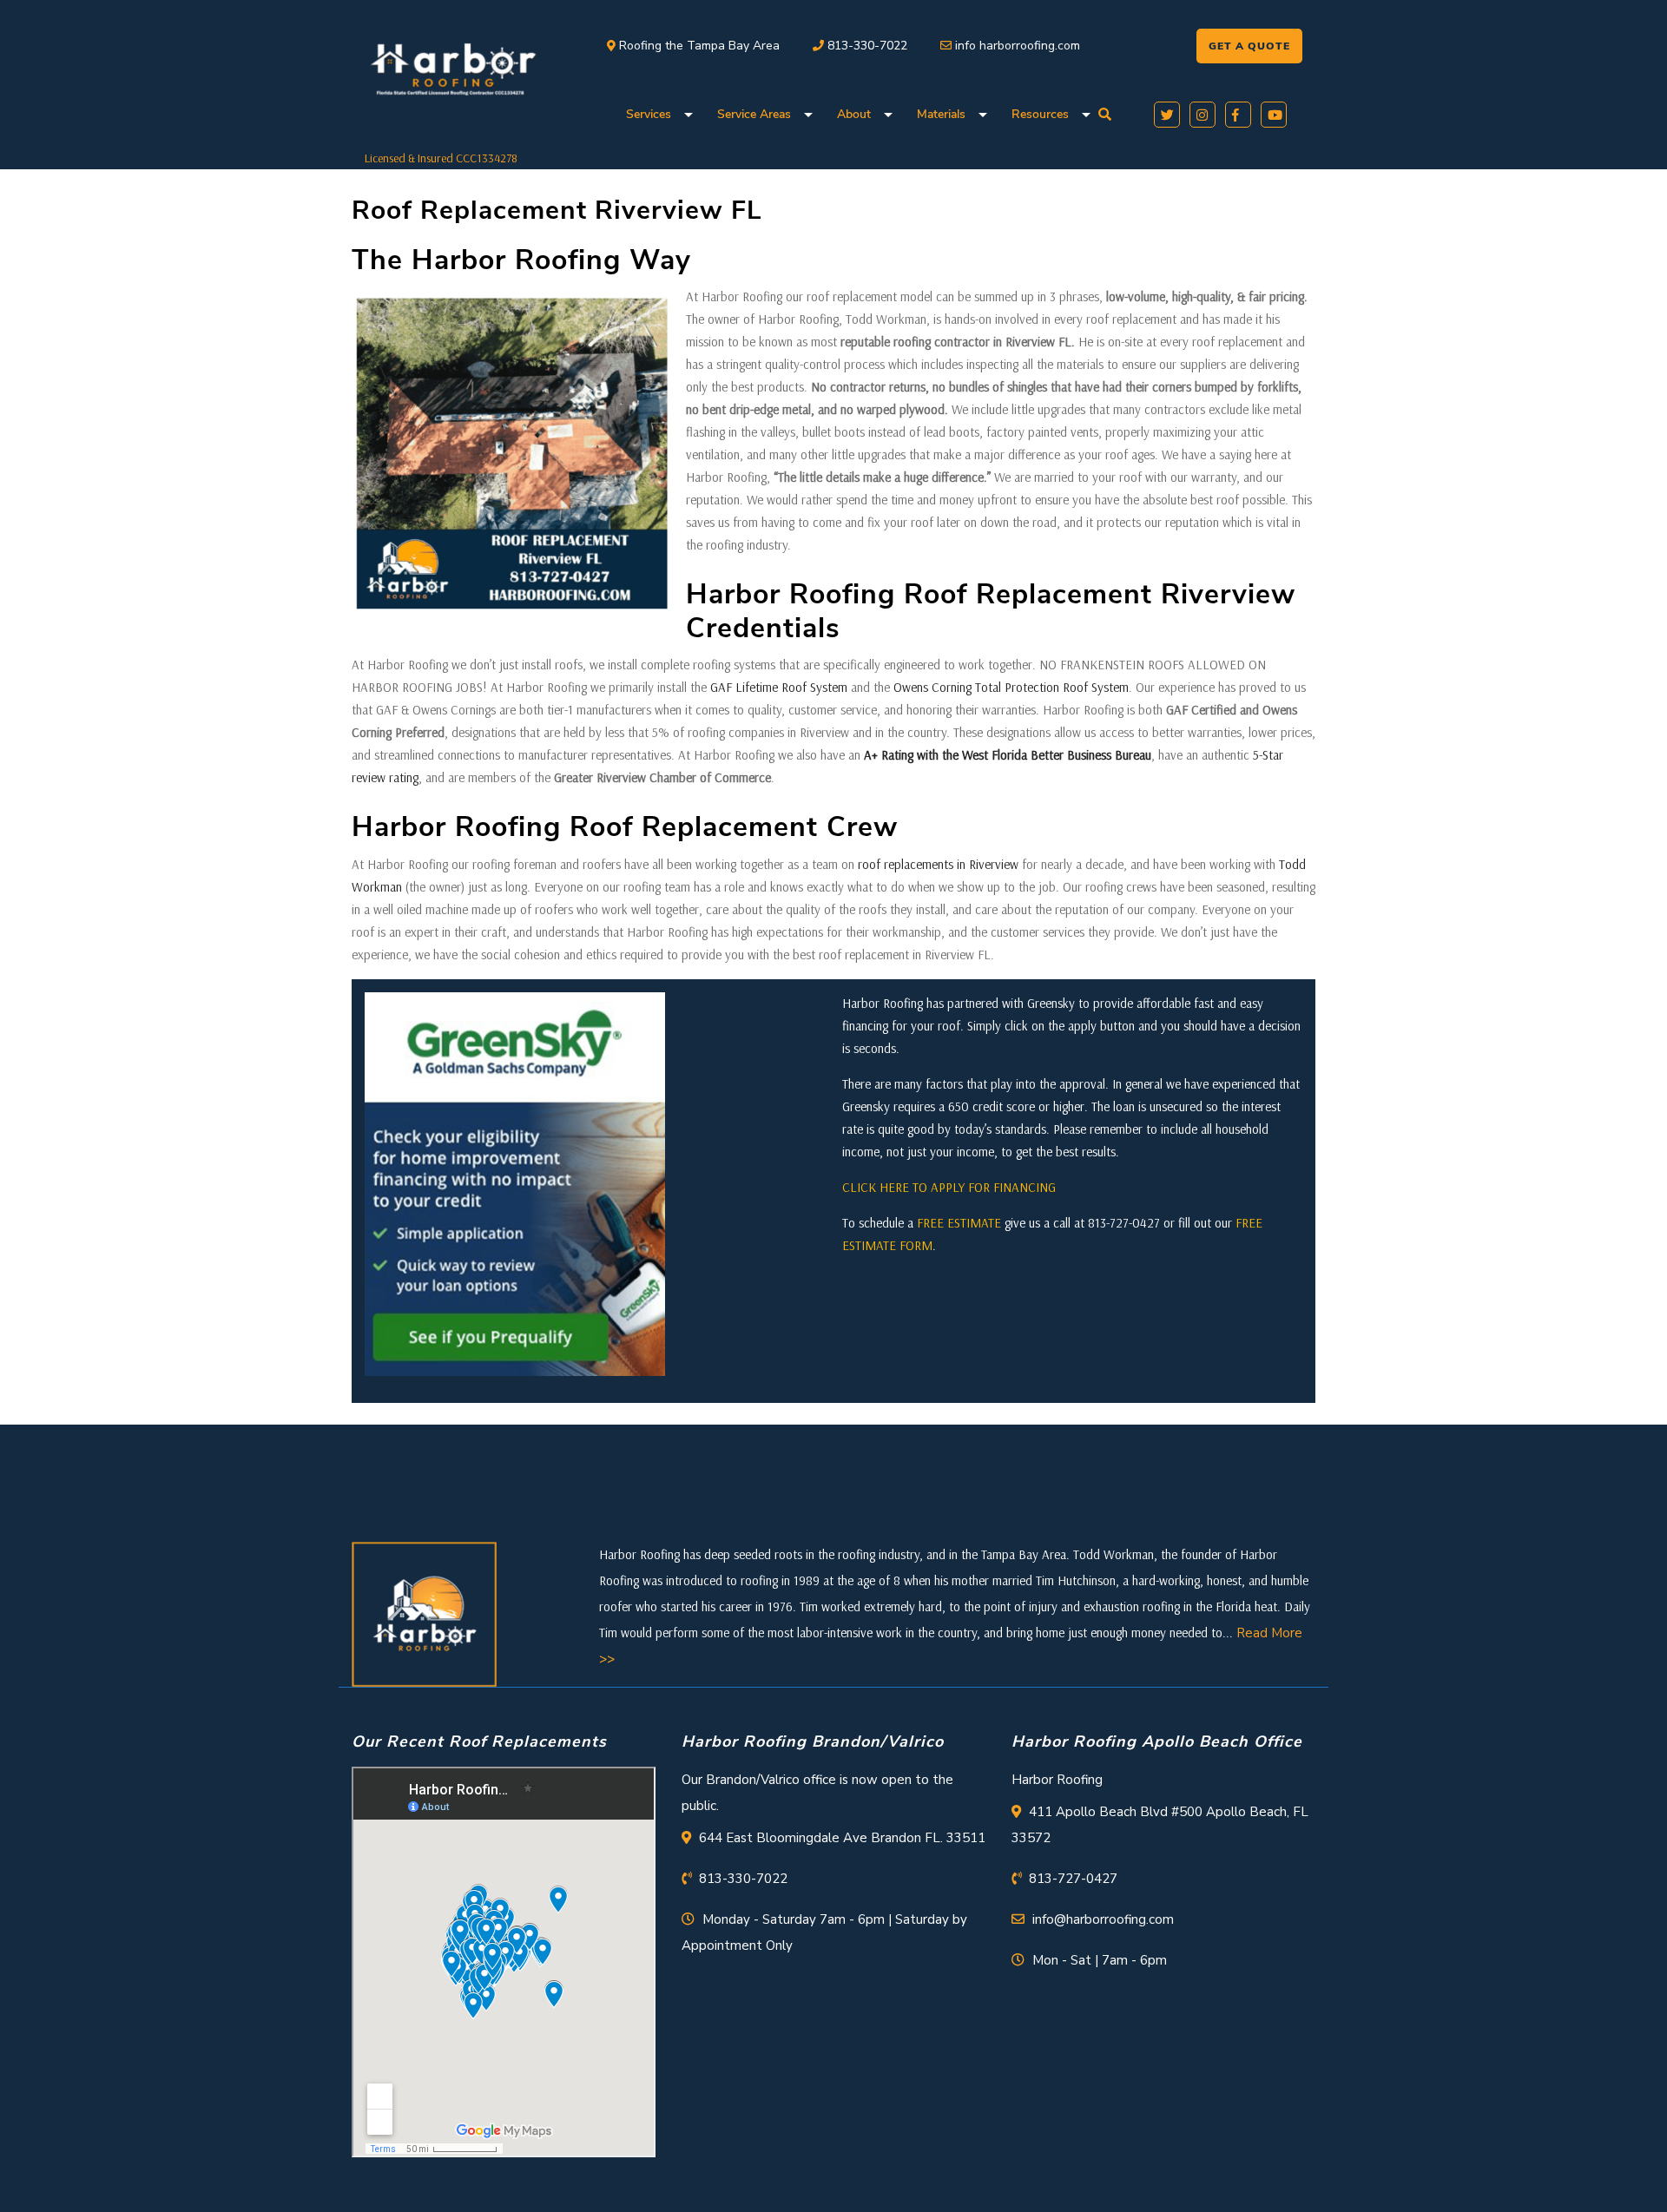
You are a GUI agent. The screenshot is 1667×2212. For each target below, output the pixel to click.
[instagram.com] (1199, 113)
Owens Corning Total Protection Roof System (1011, 687)
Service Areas (754, 114)
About (854, 114)
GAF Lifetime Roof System (779, 687)
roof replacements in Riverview (938, 864)
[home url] (424, 1613)
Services (649, 114)
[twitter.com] (1164, 113)
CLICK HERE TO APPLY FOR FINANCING (949, 1187)
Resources (1040, 114)
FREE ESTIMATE (959, 1223)
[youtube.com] (1271, 113)
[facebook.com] (1235, 113)
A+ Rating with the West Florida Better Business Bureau (1008, 755)
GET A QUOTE (1249, 46)
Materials (941, 114)
